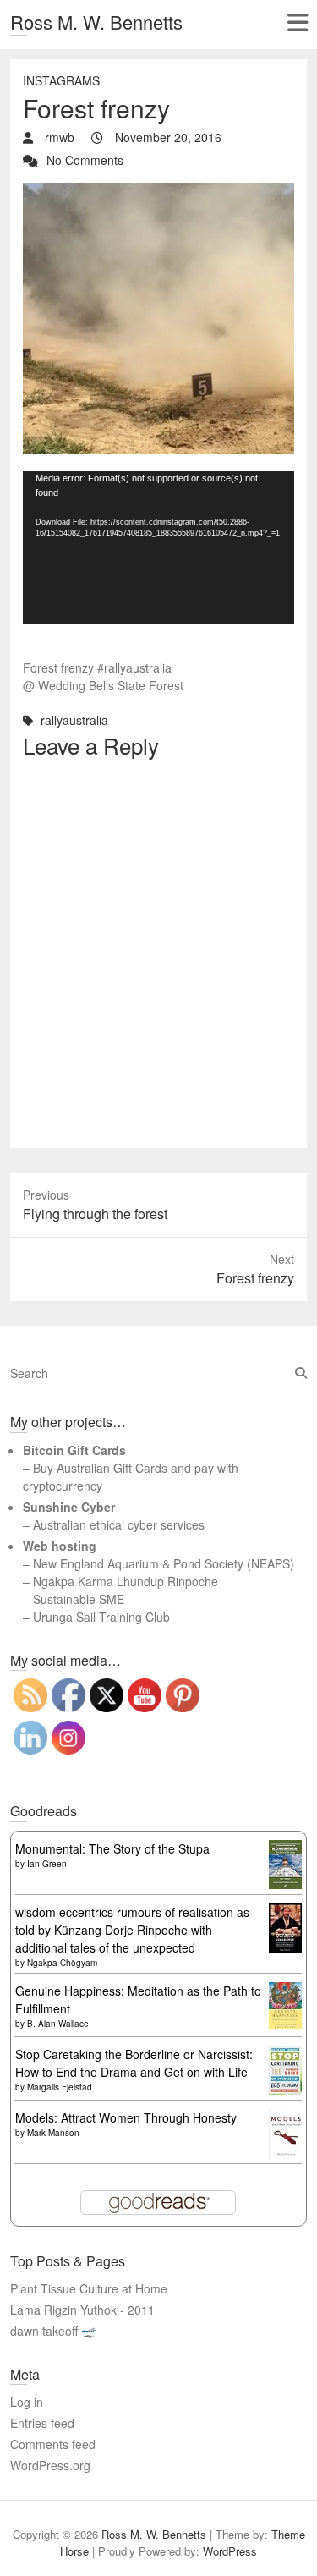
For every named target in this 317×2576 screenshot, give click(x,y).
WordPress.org (50, 2465)
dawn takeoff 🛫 (53, 2331)
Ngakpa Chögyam (62, 1963)
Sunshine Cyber (69, 1507)
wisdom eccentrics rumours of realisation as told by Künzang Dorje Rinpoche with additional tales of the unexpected (132, 1930)
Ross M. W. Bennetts (96, 22)
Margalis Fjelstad (60, 2087)
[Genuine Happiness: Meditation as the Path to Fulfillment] (285, 1991)
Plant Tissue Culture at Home (89, 2288)
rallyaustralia (74, 720)
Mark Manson (53, 2133)
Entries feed (42, 2423)
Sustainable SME (79, 1599)
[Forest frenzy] (158, 191)
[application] (158, 548)
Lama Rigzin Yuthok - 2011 (82, 2310)
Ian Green (47, 1864)
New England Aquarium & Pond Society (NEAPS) (164, 1563)
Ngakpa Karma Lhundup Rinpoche (126, 1581)
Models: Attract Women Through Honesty (126, 2117)
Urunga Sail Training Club (101, 1617)
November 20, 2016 (167, 137)
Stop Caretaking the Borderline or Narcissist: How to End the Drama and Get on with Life (134, 2063)
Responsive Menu (297, 22)
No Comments (85, 160)
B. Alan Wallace (58, 2024)
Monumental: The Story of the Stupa (112, 1848)
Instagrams (61, 80)
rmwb (58, 137)
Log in (27, 2402)
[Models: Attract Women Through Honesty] (285, 2117)
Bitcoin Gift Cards (74, 1450)
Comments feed (53, 2444)
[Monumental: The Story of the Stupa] (285, 1848)
